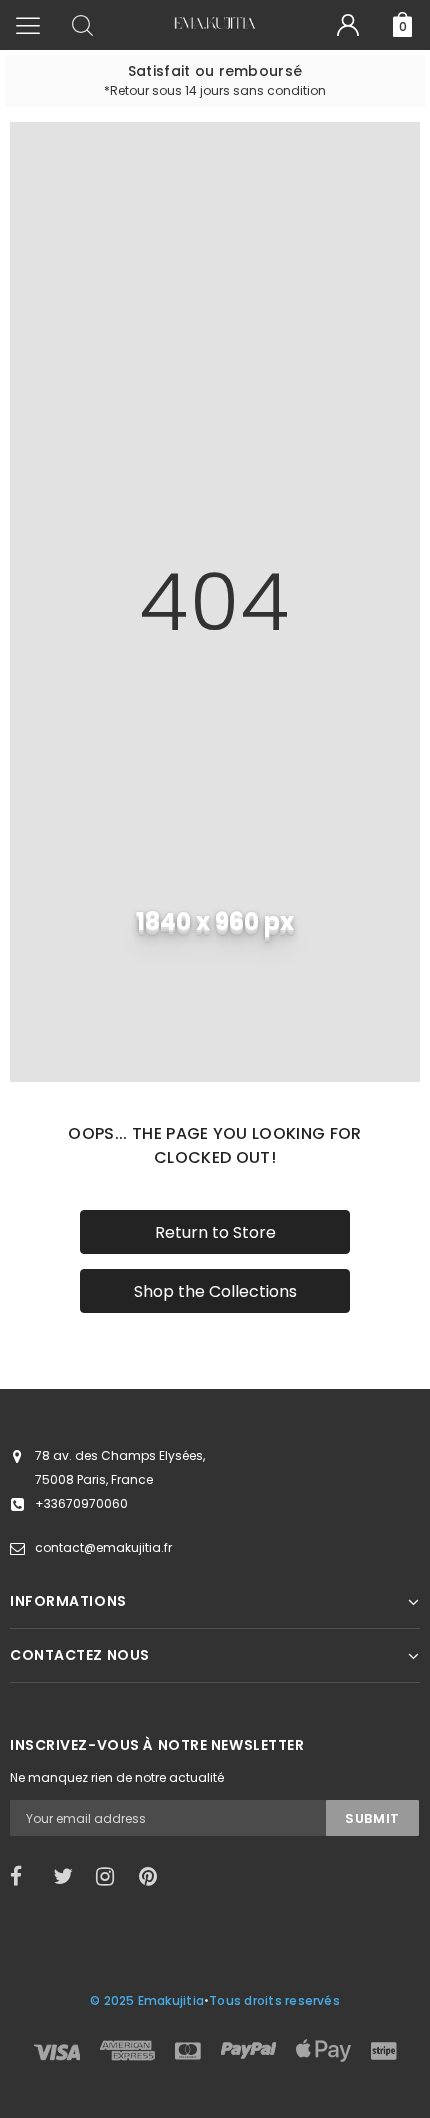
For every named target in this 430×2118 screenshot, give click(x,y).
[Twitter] (68, 1877)
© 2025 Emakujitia (147, 2000)
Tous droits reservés (274, 2000)
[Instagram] (111, 1877)
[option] (215, 81)
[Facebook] (25, 1877)
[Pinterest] (154, 1877)
